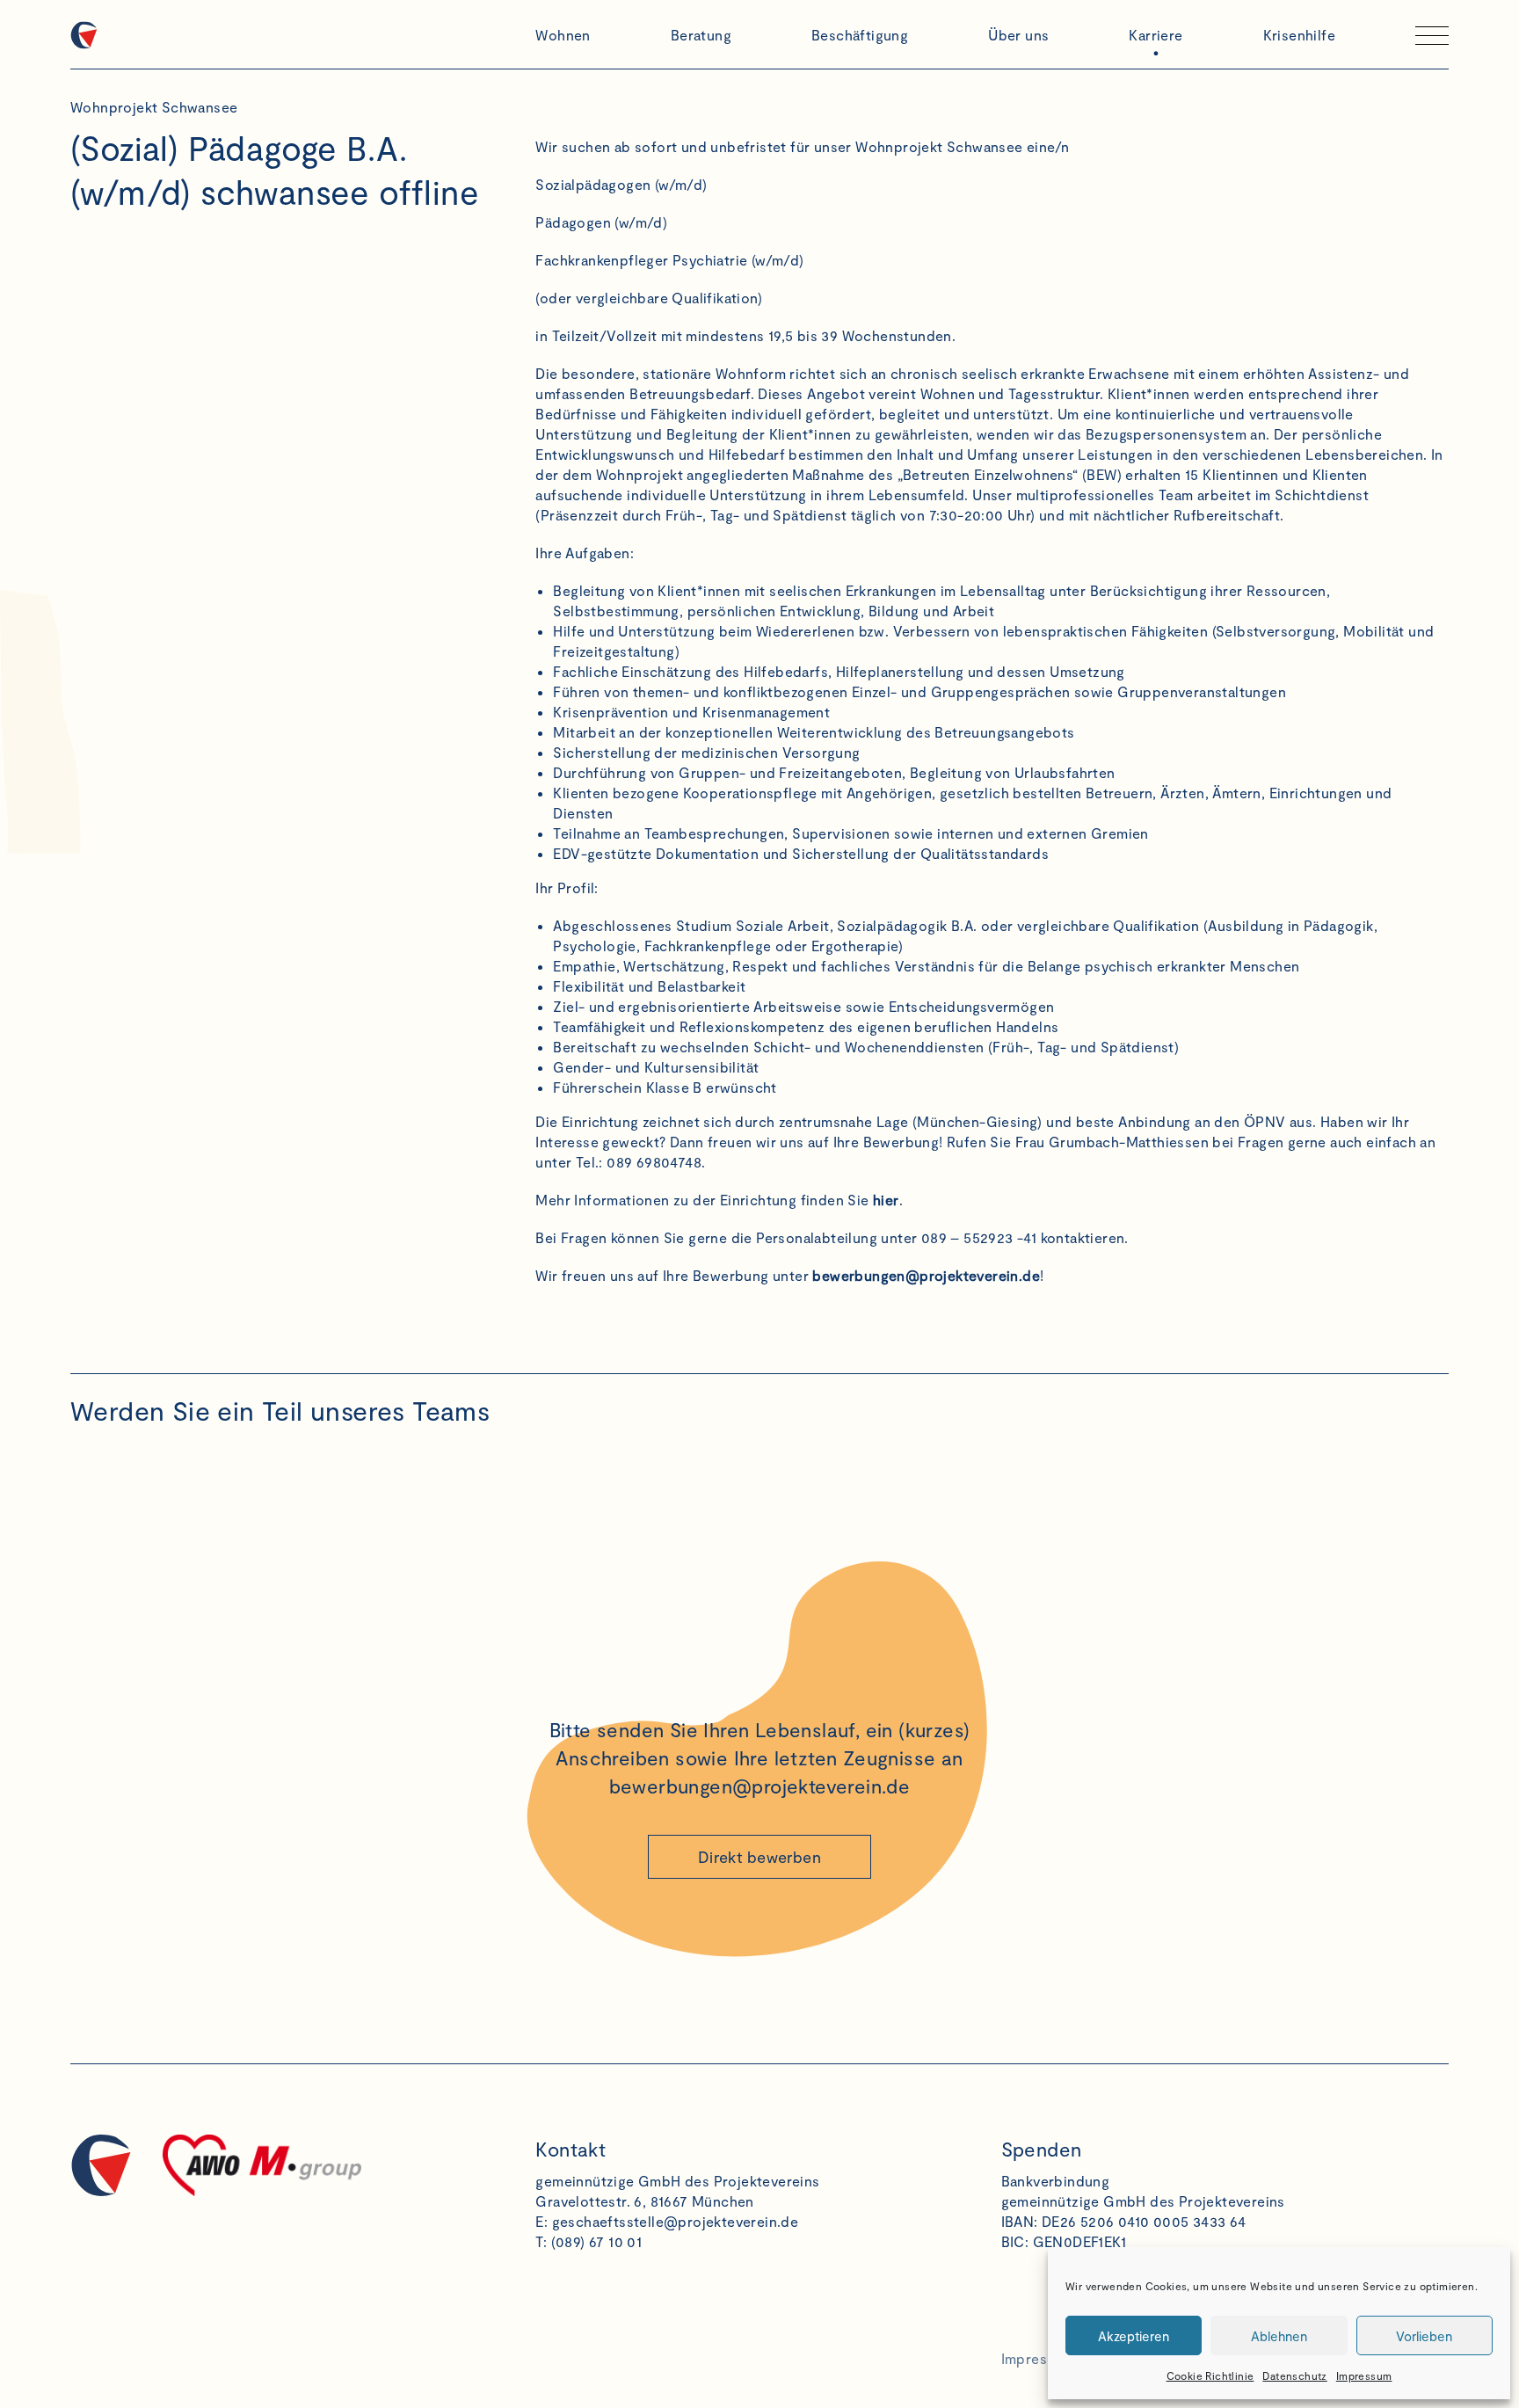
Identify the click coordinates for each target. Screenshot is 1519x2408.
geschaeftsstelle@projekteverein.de (676, 2221)
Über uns (1018, 35)
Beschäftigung (860, 35)
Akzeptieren (1134, 2336)
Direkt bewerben (759, 1857)
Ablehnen (1279, 2336)
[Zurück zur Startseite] (294, 35)
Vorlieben (1424, 2336)
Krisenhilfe (1299, 35)
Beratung (701, 35)
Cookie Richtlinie (1210, 2375)
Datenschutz (1294, 2375)
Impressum (1364, 2375)
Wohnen (563, 35)
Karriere (1156, 35)
